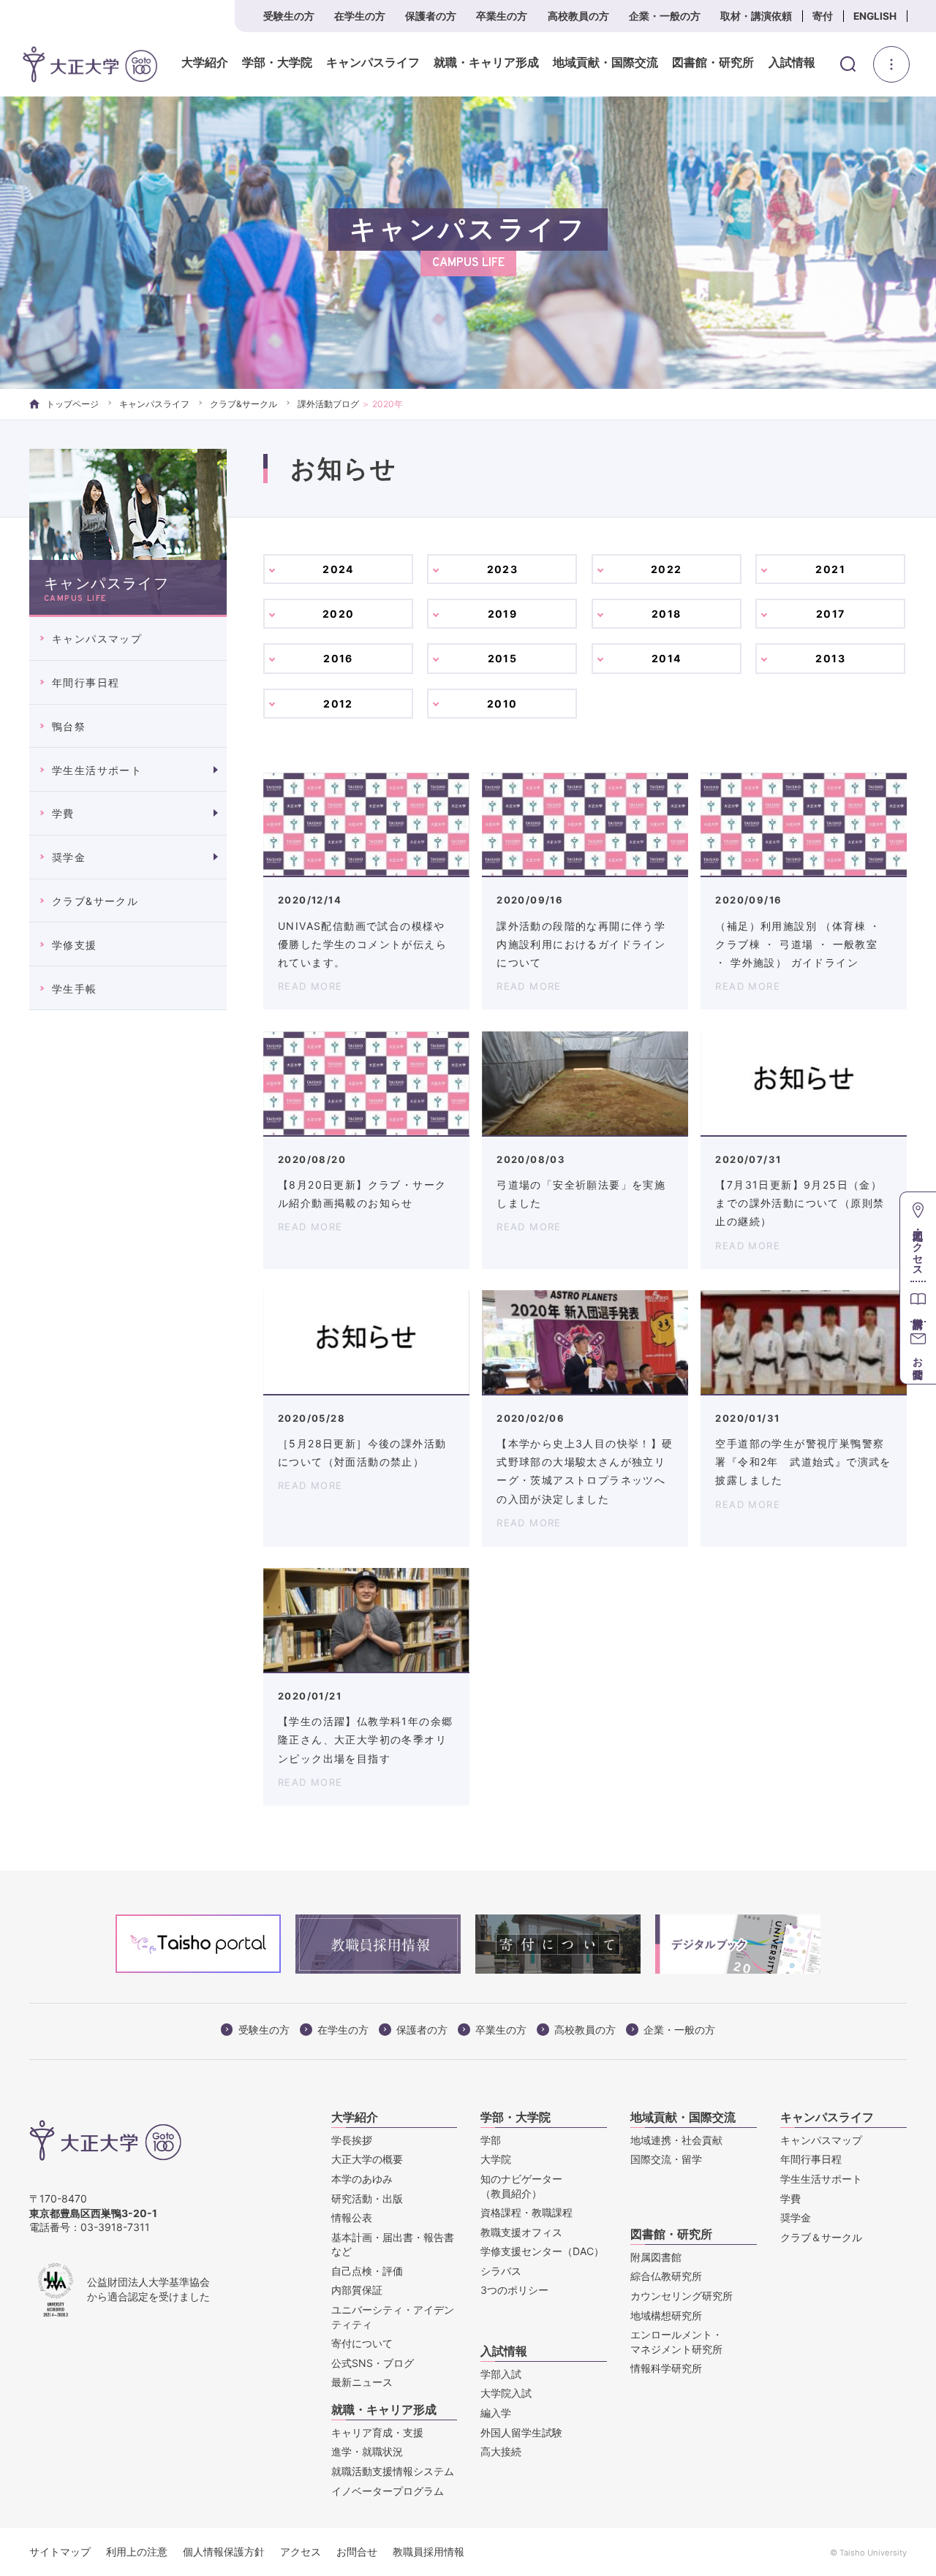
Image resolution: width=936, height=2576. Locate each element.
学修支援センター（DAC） (542, 2251)
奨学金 (69, 857)
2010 (502, 704)
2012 (338, 704)
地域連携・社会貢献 (676, 2140)
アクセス (301, 2552)
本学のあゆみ (362, 2179)
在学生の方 (360, 16)
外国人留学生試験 (521, 2432)
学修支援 (75, 945)
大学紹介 (205, 63)
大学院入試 (506, 2393)
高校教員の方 (578, 16)
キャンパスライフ (373, 63)
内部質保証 (357, 2290)
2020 (339, 614)
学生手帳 (75, 989)
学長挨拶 (352, 2140)
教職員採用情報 (429, 2552)
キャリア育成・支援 (377, 2432)
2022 (667, 569)
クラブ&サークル (244, 404)
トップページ (72, 404)
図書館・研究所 (713, 63)
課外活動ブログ (328, 404)
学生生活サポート (97, 770)
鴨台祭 (69, 726)
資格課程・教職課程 (526, 2212)
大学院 (496, 2159)
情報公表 (352, 2217)
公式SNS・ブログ (373, 2363)
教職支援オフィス (521, 2232)
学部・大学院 (277, 63)
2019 (503, 614)
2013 (830, 658)
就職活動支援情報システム (393, 2471)
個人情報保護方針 (224, 2552)
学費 (63, 813)
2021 (830, 569)
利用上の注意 (137, 2552)
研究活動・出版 (367, 2198)
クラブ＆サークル (821, 2237)
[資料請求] (918, 1301)
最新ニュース (362, 2382)
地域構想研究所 (666, 2315)
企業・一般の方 (665, 16)
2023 (503, 569)
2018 (667, 614)
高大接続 (501, 2451)
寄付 (823, 16)
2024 (338, 569)
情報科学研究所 (666, 2368)
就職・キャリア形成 (486, 63)
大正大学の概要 (367, 2159)
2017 (831, 614)
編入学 (496, 2413)
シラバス (501, 2271)
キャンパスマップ (97, 639)
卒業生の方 (502, 16)
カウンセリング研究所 (682, 2296)
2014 (667, 658)
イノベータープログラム (388, 2491)
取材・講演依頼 (756, 16)
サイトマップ (60, 2552)
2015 (503, 658)
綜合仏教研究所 (666, 2276)
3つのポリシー (514, 2290)
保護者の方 (431, 16)
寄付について (362, 2343)
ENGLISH (875, 16)
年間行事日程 (86, 682)
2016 (338, 658)
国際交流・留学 (666, 2159)
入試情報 (792, 63)
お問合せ (357, 2552)
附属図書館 (656, 2257)
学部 (491, 2140)
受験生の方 (289, 16)
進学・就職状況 (367, 2451)
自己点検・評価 (367, 2271)
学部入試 (501, 2374)
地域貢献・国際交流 (605, 63)
